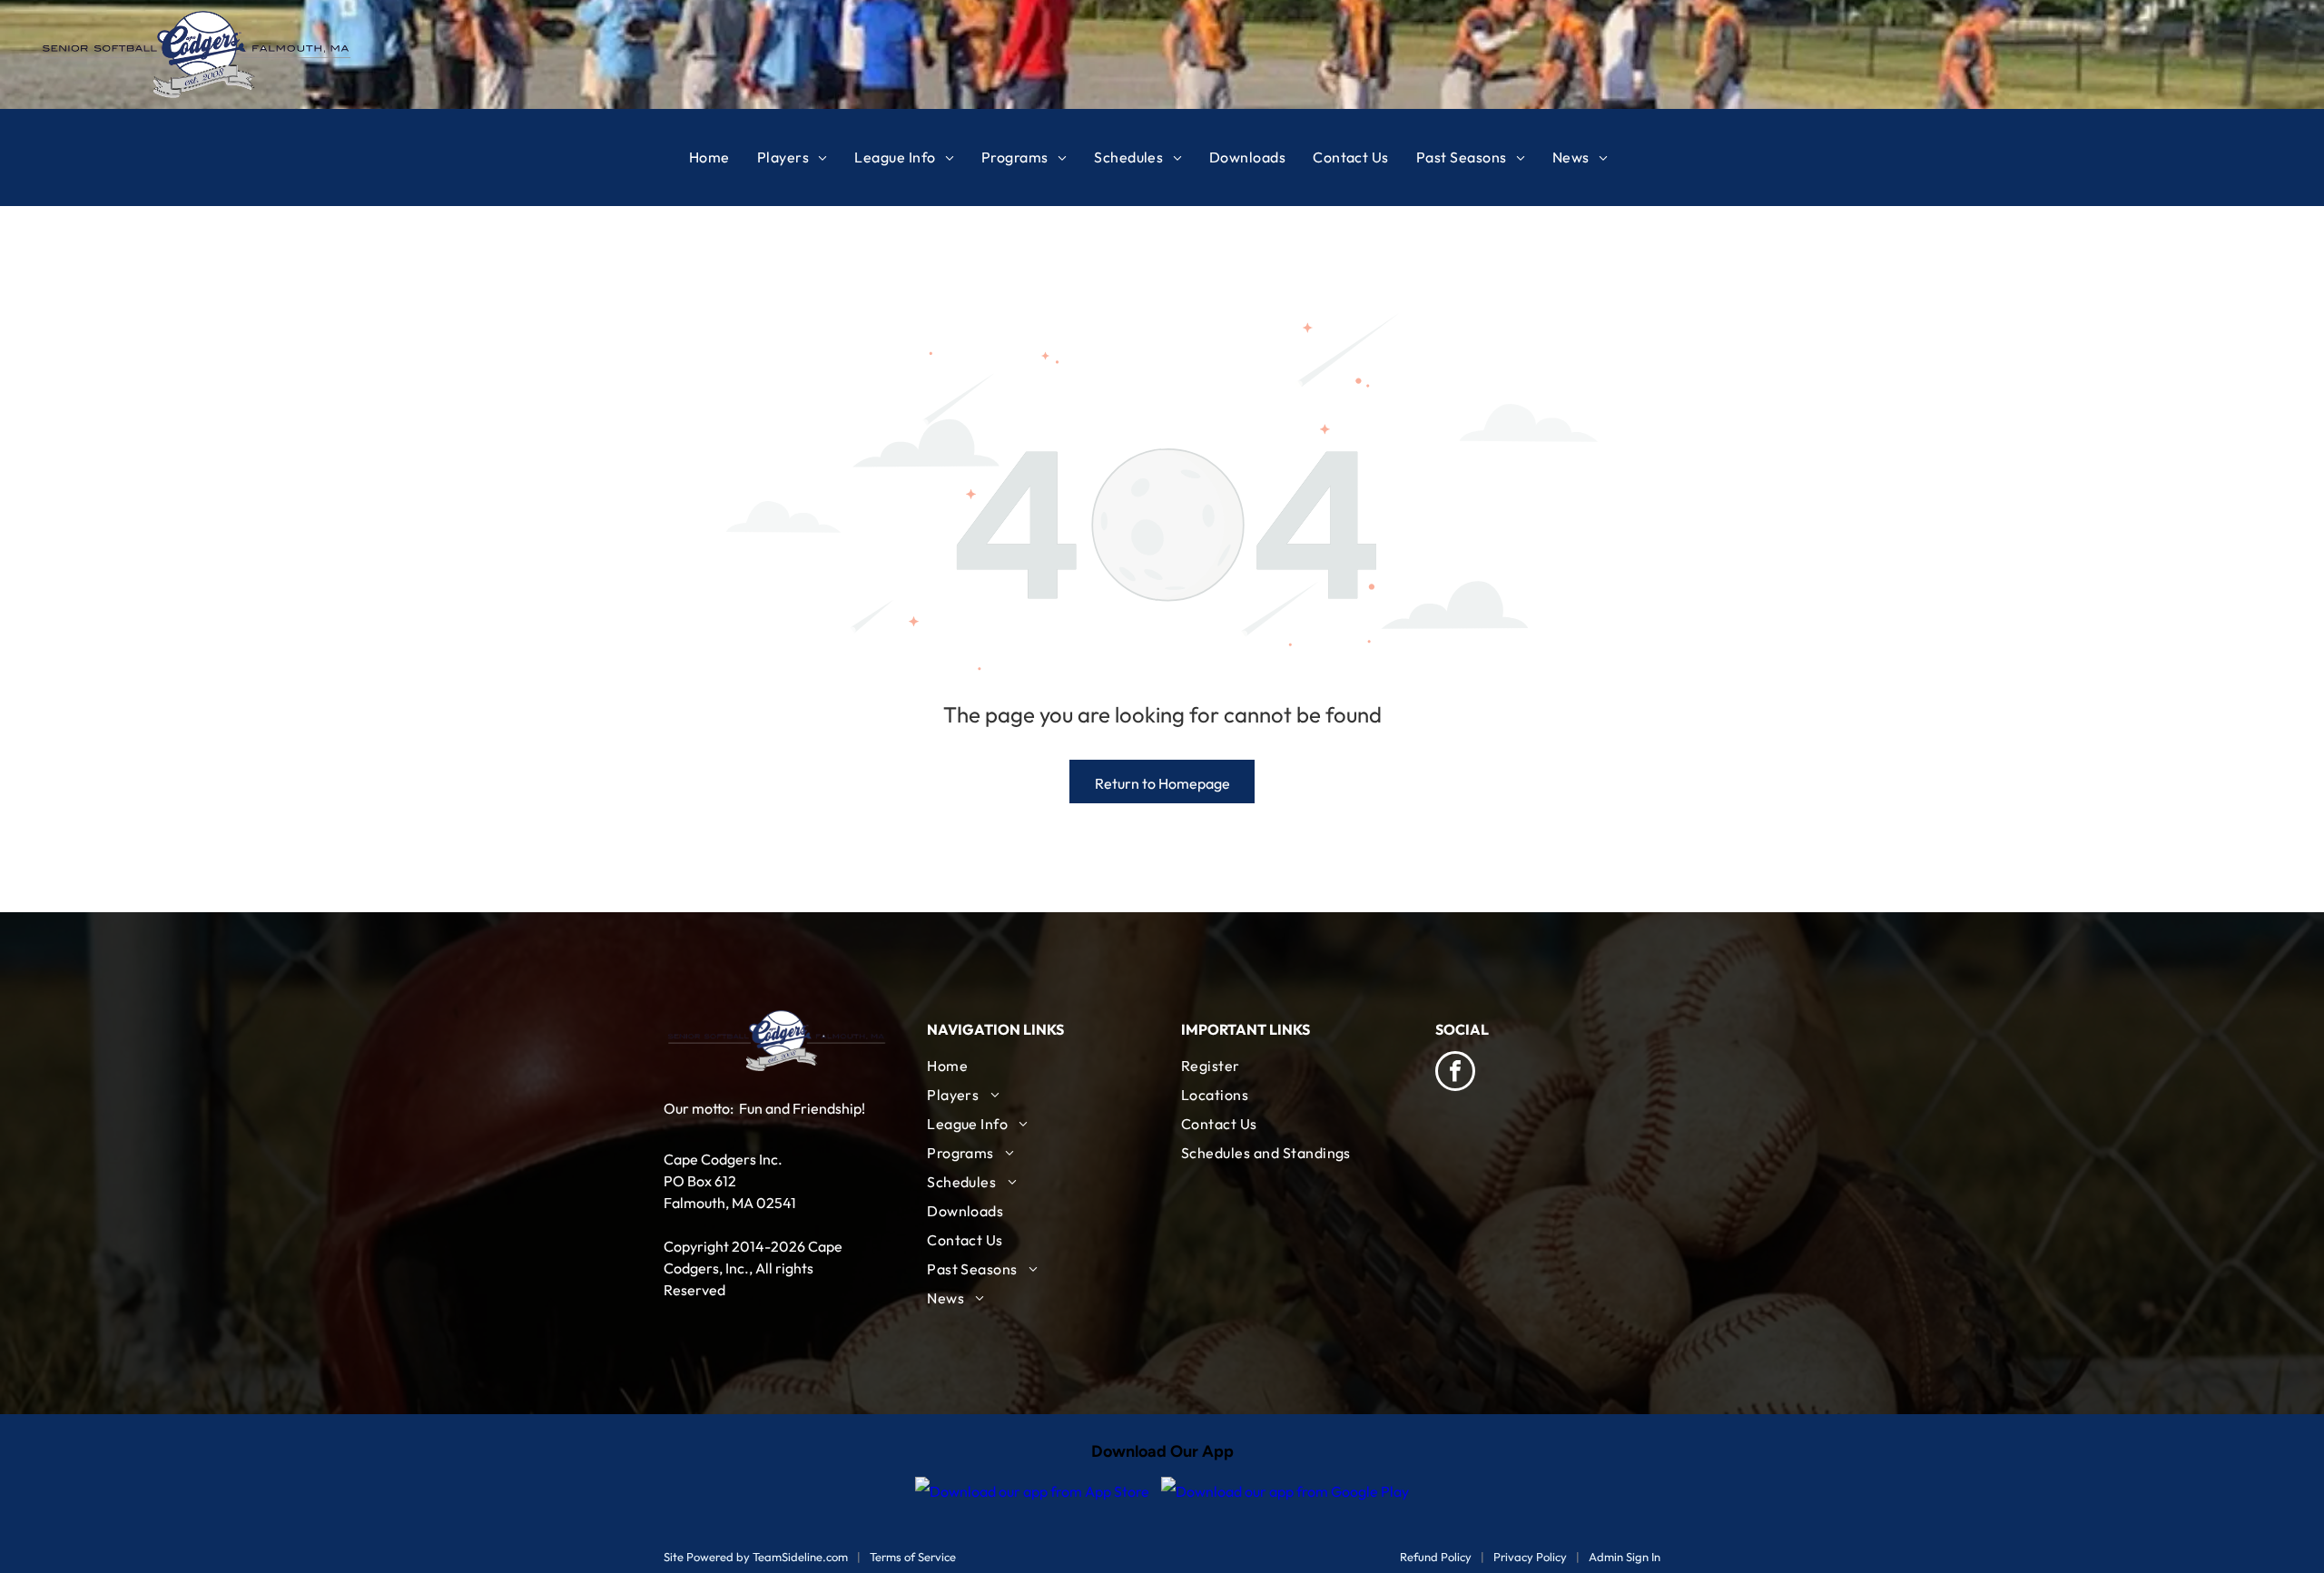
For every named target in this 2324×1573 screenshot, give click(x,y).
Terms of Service (913, 1557)
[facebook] (1455, 1073)
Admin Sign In (1625, 1557)
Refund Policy (1436, 1557)
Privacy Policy (1530, 1557)
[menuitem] (723, 157)
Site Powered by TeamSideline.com (756, 1557)
